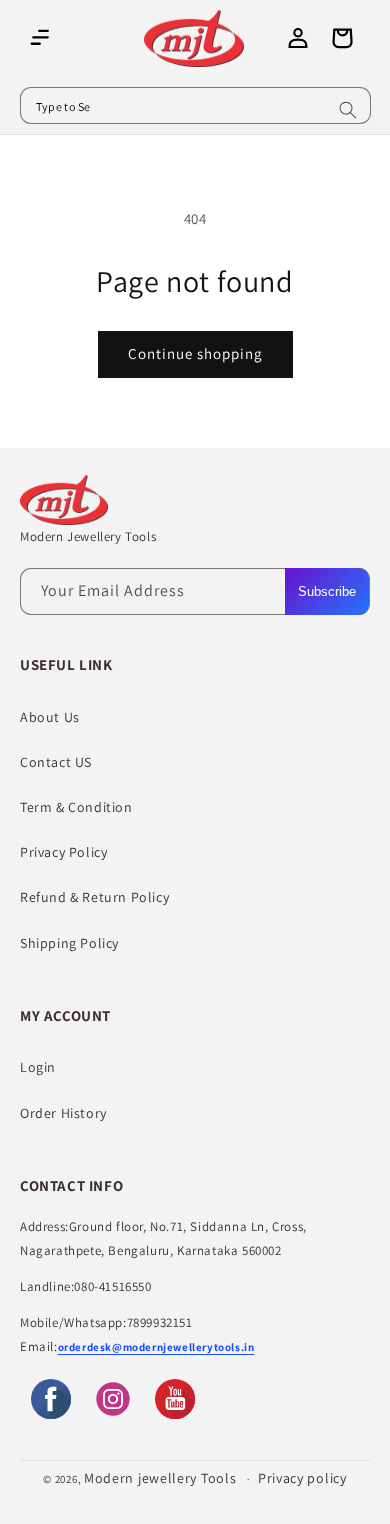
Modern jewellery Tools (160, 1478)
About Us (50, 717)
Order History (63, 1113)
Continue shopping (195, 353)
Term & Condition (76, 807)
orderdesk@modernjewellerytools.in (156, 1347)
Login (38, 1067)
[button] (40, 38)
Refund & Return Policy (94, 897)
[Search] (348, 110)
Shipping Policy (69, 943)
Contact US (56, 762)
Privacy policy (302, 1478)
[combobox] (195, 105)
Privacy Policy (63, 852)
